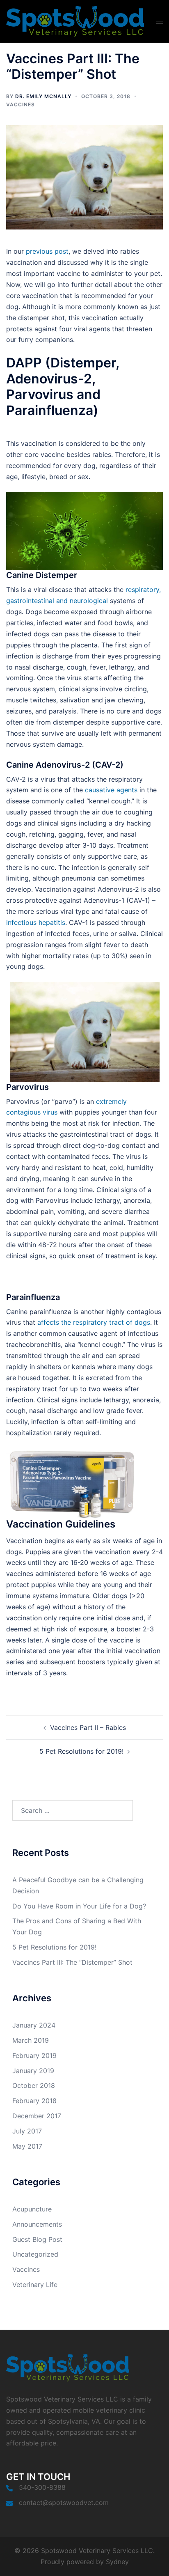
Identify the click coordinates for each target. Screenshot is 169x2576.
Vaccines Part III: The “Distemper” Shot (72, 1962)
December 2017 (37, 2116)
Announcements (37, 2224)
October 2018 (34, 2085)
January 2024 (34, 2025)
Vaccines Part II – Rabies (88, 1727)
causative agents (111, 790)
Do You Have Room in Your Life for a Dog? (79, 1906)
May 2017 (27, 2146)
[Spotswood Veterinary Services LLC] (75, 21)
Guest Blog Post (37, 2239)
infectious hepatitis (36, 922)
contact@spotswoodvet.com (64, 2503)
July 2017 (27, 2131)
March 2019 (31, 2040)
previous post (47, 251)
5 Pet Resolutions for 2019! (81, 1751)
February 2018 (34, 2101)
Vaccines (21, 104)
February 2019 (34, 2055)
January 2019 (33, 2071)
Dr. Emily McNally (43, 96)
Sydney (117, 2562)
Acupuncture (32, 2209)
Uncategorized (35, 2254)
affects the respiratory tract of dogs (94, 1322)
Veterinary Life (35, 2285)
